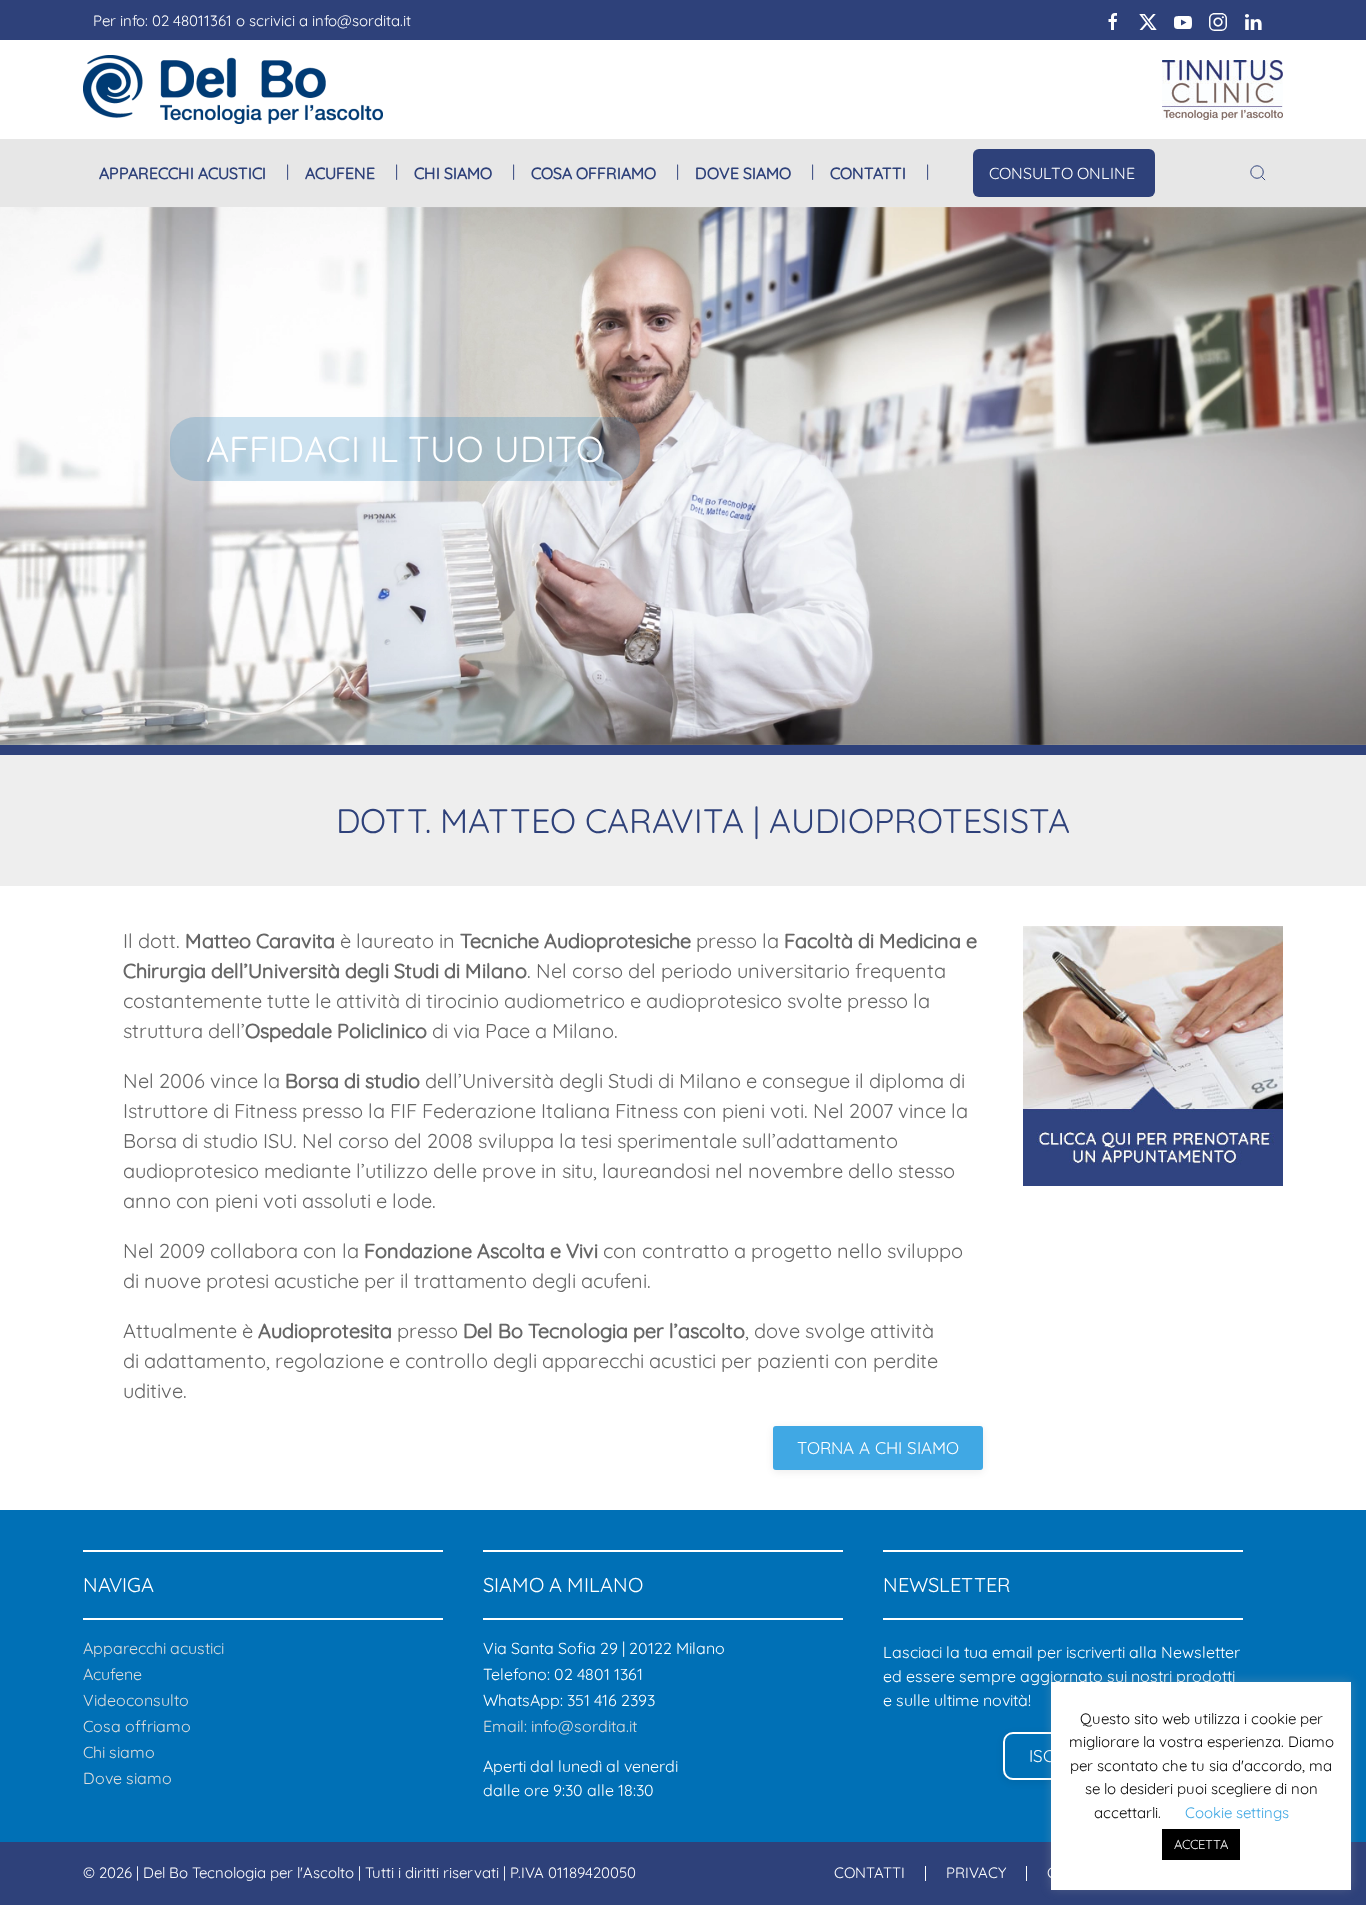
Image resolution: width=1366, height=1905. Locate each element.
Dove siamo (743, 173)
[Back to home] (233, 89)
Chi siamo (119, 1752)
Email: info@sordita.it (560, 1726)
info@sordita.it (361, 20)
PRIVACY (976, 1872)
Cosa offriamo (593, 173)
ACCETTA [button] (1201, 1844)
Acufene (340, 173)
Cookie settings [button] (1237, 1812)
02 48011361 (192, 20)
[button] (1258, 173)
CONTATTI (869, 1872)
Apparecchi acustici (182, 173)
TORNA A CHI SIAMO (878, 1447)
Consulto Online (1062, 173)
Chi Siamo (453, 173)
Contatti (868, 173)
